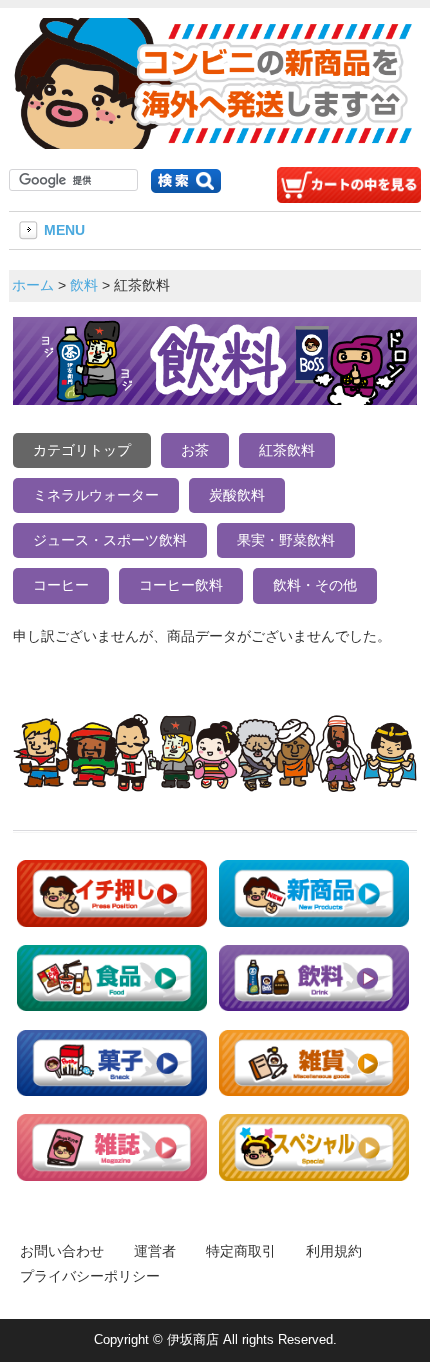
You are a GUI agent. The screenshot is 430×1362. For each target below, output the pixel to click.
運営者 (155, 1251)
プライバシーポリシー (90, 1276)
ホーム (33, 285)
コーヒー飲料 (181, 585)
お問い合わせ (62, 1251)
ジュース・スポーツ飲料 (110, 540)
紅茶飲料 (287, 450)
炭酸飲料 (237, 495)
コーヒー (61, 585)
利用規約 (334, 1251)
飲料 (84, 285)
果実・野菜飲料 (286, 540)
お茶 (195, 450)
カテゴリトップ (82, 450)
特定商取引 (241, 1251)
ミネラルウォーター (96, 495)
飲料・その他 (315, 585)
